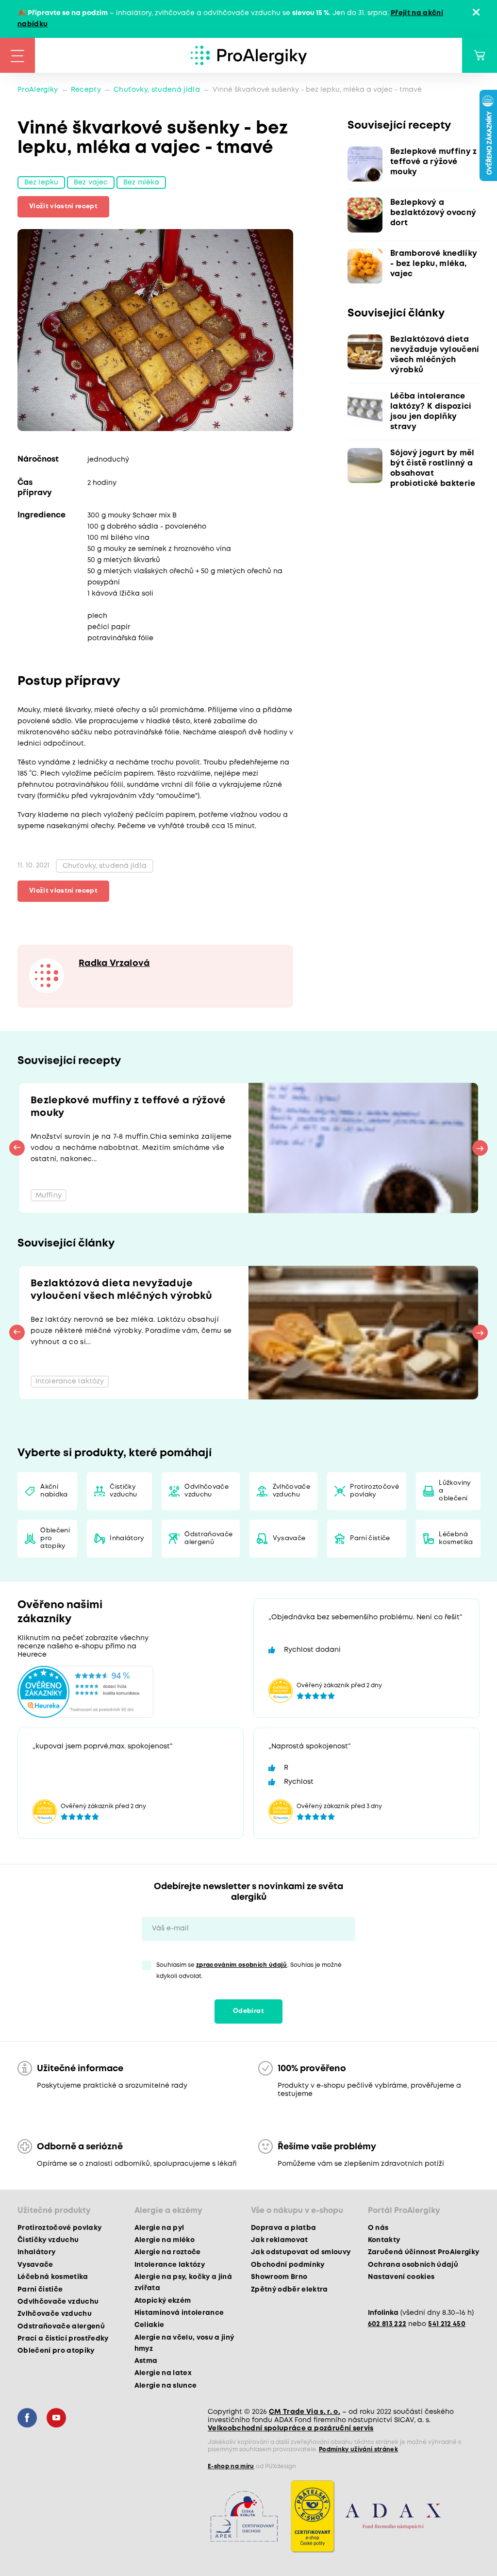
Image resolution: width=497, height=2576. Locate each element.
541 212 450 (447, 2324)
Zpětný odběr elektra (290, 2290)
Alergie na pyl (159, 2228)
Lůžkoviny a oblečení (455, 1491)
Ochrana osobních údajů (413, 2265)
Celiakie (149, 2325)
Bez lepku (41, 183)
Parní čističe (370, 1538)
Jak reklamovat (280, 2240)
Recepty (86, 90)
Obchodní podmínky (288, 2265)
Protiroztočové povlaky (374, 1491)
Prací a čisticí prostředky (63, 2339)
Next (480, 1148)
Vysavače (289, 1538)
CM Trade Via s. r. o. (305, 2412)
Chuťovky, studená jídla (157, 90)
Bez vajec (91, 183)
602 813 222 (387, 2324)
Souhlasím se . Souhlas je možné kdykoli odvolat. (249, 1971)
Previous (17, 1148)
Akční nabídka (54, 1491)
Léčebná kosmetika (456, 1538)
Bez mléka (141, 183)
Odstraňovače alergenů (208, 1538)
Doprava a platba (283, 2228)
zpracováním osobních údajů (242, 1965)
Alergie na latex (163, 2373)
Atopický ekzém (163, 2301)
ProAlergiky (38, 90)
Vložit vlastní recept (63, 207)
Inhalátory (127, 1538)
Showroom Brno (279, 2277)
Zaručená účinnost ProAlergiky (424, 2252)
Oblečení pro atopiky (55, 1538)
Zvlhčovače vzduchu (291, 1491)
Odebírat (248, 2011)
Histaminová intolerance (179, 2313)
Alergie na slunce (166, 2386)
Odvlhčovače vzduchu (207, 1491)
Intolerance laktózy (170, 2265)
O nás (378, 2228)
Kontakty (384, 2240)
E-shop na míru (231, 2467)
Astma (146, 2361)
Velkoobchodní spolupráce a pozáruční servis (291, 2428)
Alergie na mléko (165, 2240)
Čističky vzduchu (123, 1491)
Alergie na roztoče (168, 2252)
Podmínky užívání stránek (358, 2450)
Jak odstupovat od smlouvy (301, 2252)
